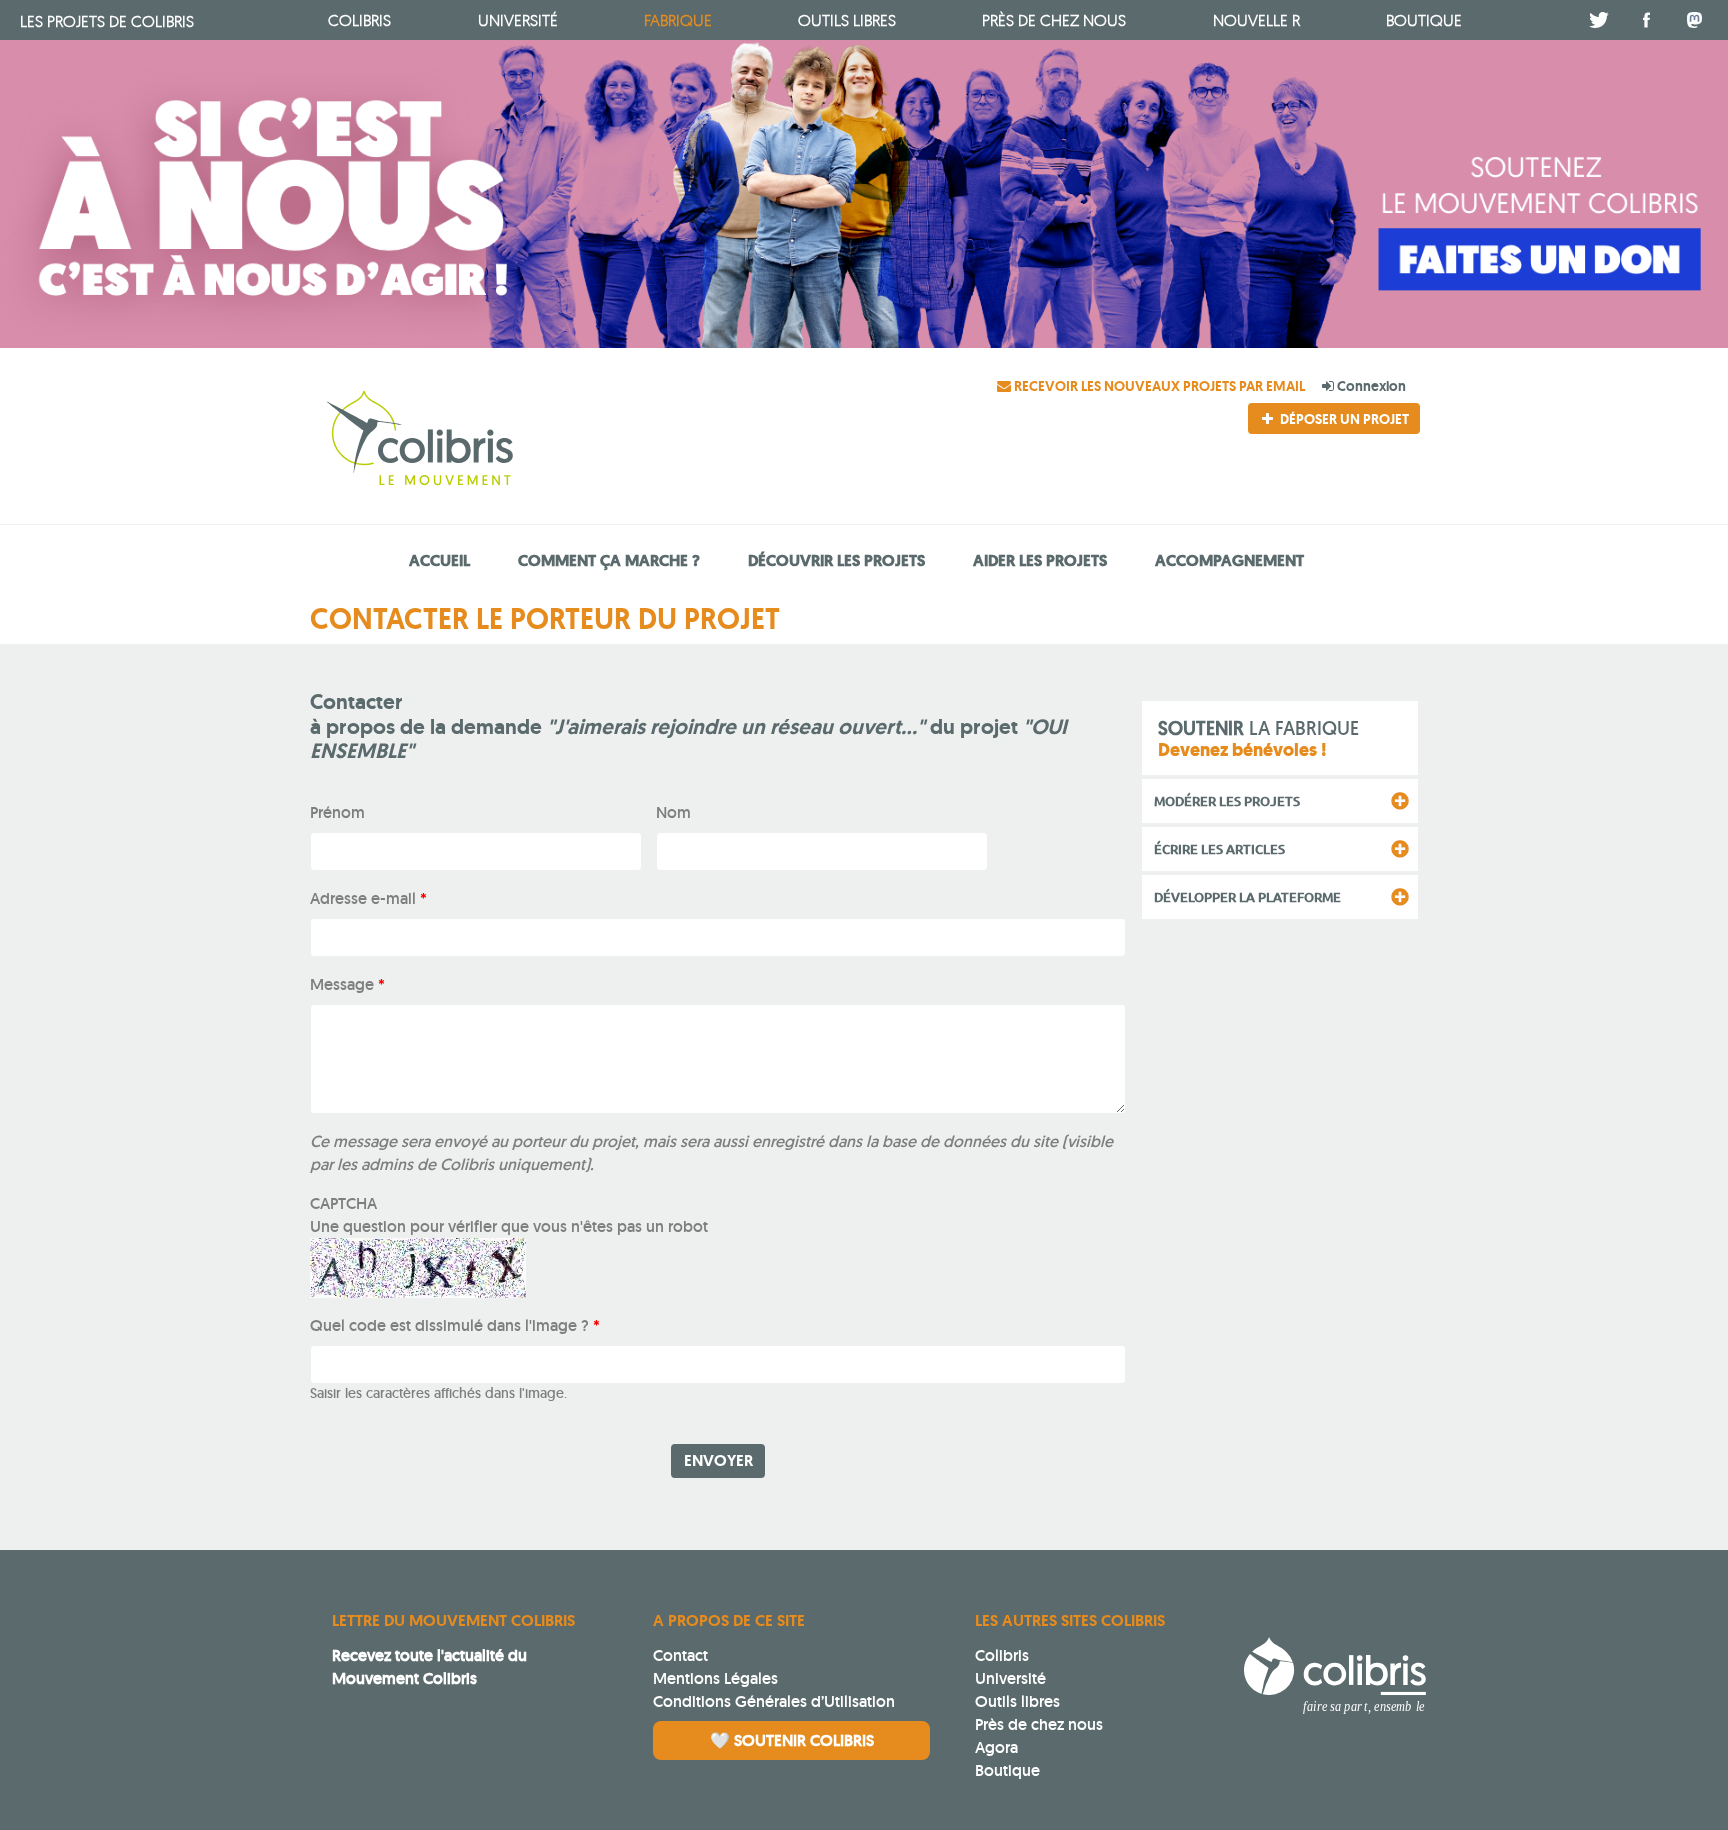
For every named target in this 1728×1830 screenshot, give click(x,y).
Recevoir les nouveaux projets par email (1159, 386)
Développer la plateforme (1247, 897)
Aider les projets (1040, 560)
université (518, 20)
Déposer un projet (1343, 419)
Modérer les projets (1227, 801)
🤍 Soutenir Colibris (792, 1740)
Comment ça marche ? (609, 560)
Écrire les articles (1219, 849)
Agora (996, 1747)
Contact (680, 1655)
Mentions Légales (715, 1678)
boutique (1424, 20)
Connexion (1370, 386)
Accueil (439, 560)
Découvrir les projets (836, 560)
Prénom (337, 812)
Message (347, 984)
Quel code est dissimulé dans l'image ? (455, 1325)
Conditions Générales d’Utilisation (774, 1701)
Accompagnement (1229, 560)
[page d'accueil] (491, 441)
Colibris (107, 21)
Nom (673, 812)
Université (1010, 1678)
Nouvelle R (1256, 20)
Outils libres (847, 20)
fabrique (678, 20)
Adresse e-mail (368, 898)
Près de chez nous (1054, 20)
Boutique (1007, 1770)
